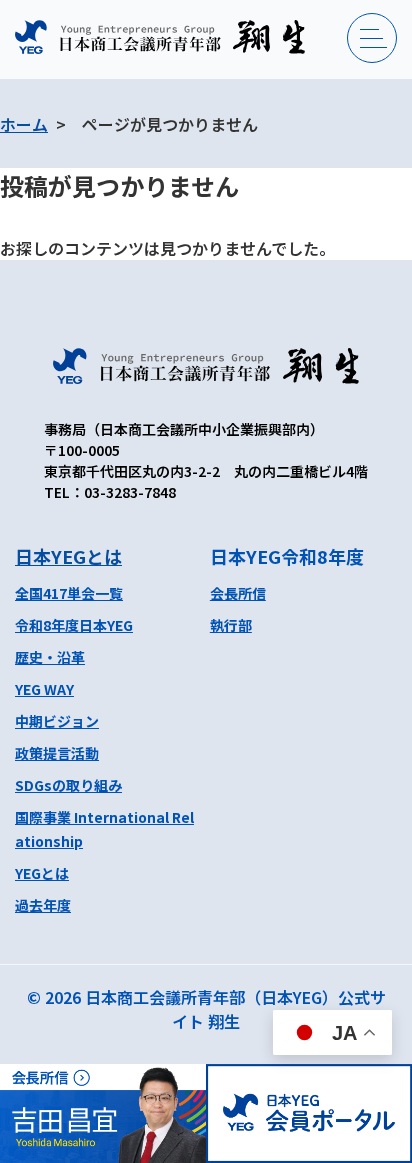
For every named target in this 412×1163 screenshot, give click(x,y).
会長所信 (238, 593)
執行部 (231, 625)
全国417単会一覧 (69, 593)
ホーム (24, 124)
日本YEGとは (68, 556)
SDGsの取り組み (68, 785)
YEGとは (42, 873)
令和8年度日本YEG (74, 625)
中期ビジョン (57, 721)
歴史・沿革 (50, 657)
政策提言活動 (57, 753)
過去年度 (43, 905)
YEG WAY (44, 689)
